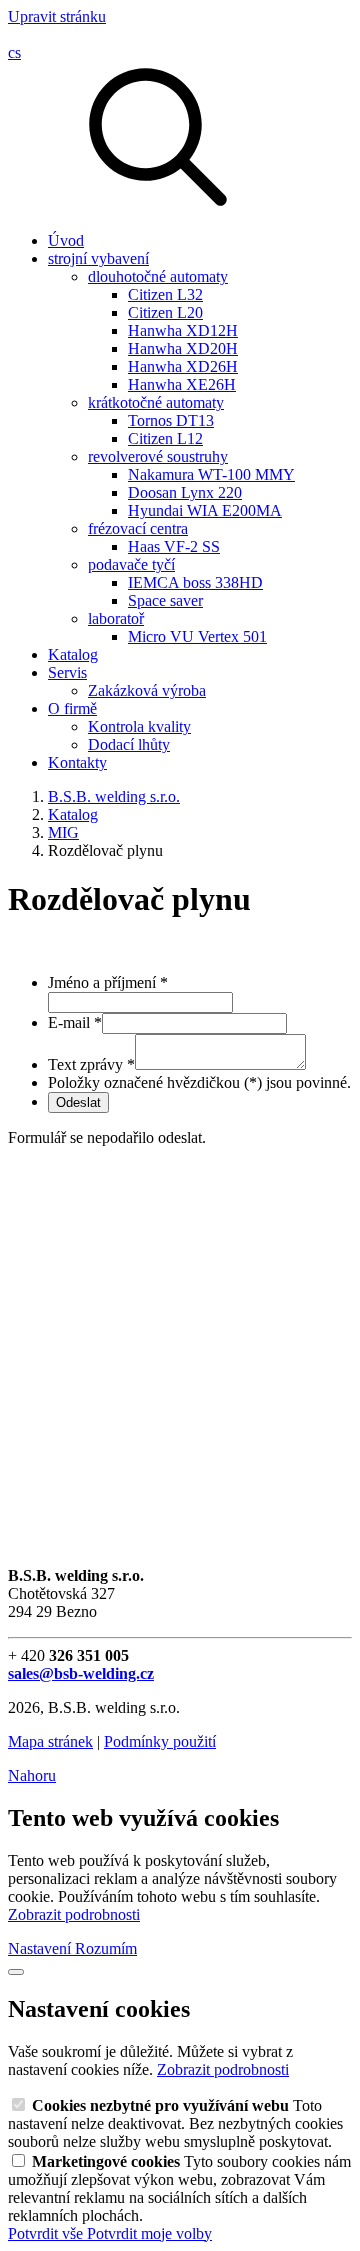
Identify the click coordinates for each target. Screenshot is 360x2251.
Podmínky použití (160, 1741)
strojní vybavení (98, 258)
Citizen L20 (165, 312)
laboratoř (116, 618)
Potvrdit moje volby (149, 2233)
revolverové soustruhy (158, 456)
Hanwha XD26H (183, 366)
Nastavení (41, 1948)
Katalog (73, 654)
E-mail (75, 1022)
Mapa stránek (50, 1741)
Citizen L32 (165, 294)
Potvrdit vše (47, 2233)
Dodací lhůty (129, 744)
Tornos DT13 (171, 420)
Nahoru (32, 1775)
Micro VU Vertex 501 (197, 636)
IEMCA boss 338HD (195, 582)
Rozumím (106, 1948)
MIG (63, 832)
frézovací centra (138, 528)
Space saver (165, 600)
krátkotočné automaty (156, 402)
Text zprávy (91, 1064)
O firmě (72, 708)
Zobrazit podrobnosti (74, 1914)
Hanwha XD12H (183, 330)
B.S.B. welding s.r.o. (114, 796)
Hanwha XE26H (182, 384)
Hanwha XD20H (183, 348)
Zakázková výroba (147, 690)
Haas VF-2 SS (174, 546)
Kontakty (77, 762)
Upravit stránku (57, 16)
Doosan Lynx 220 (185, 492)
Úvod (66, 240)
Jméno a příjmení (108, 982)
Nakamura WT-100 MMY (211, 474)
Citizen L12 (165, 438)
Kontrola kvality (139, 726)
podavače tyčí (131, 564)
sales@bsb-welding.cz (81, 1673)
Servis (67, 672)
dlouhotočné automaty (158, 276)
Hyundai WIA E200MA (205, 510)
